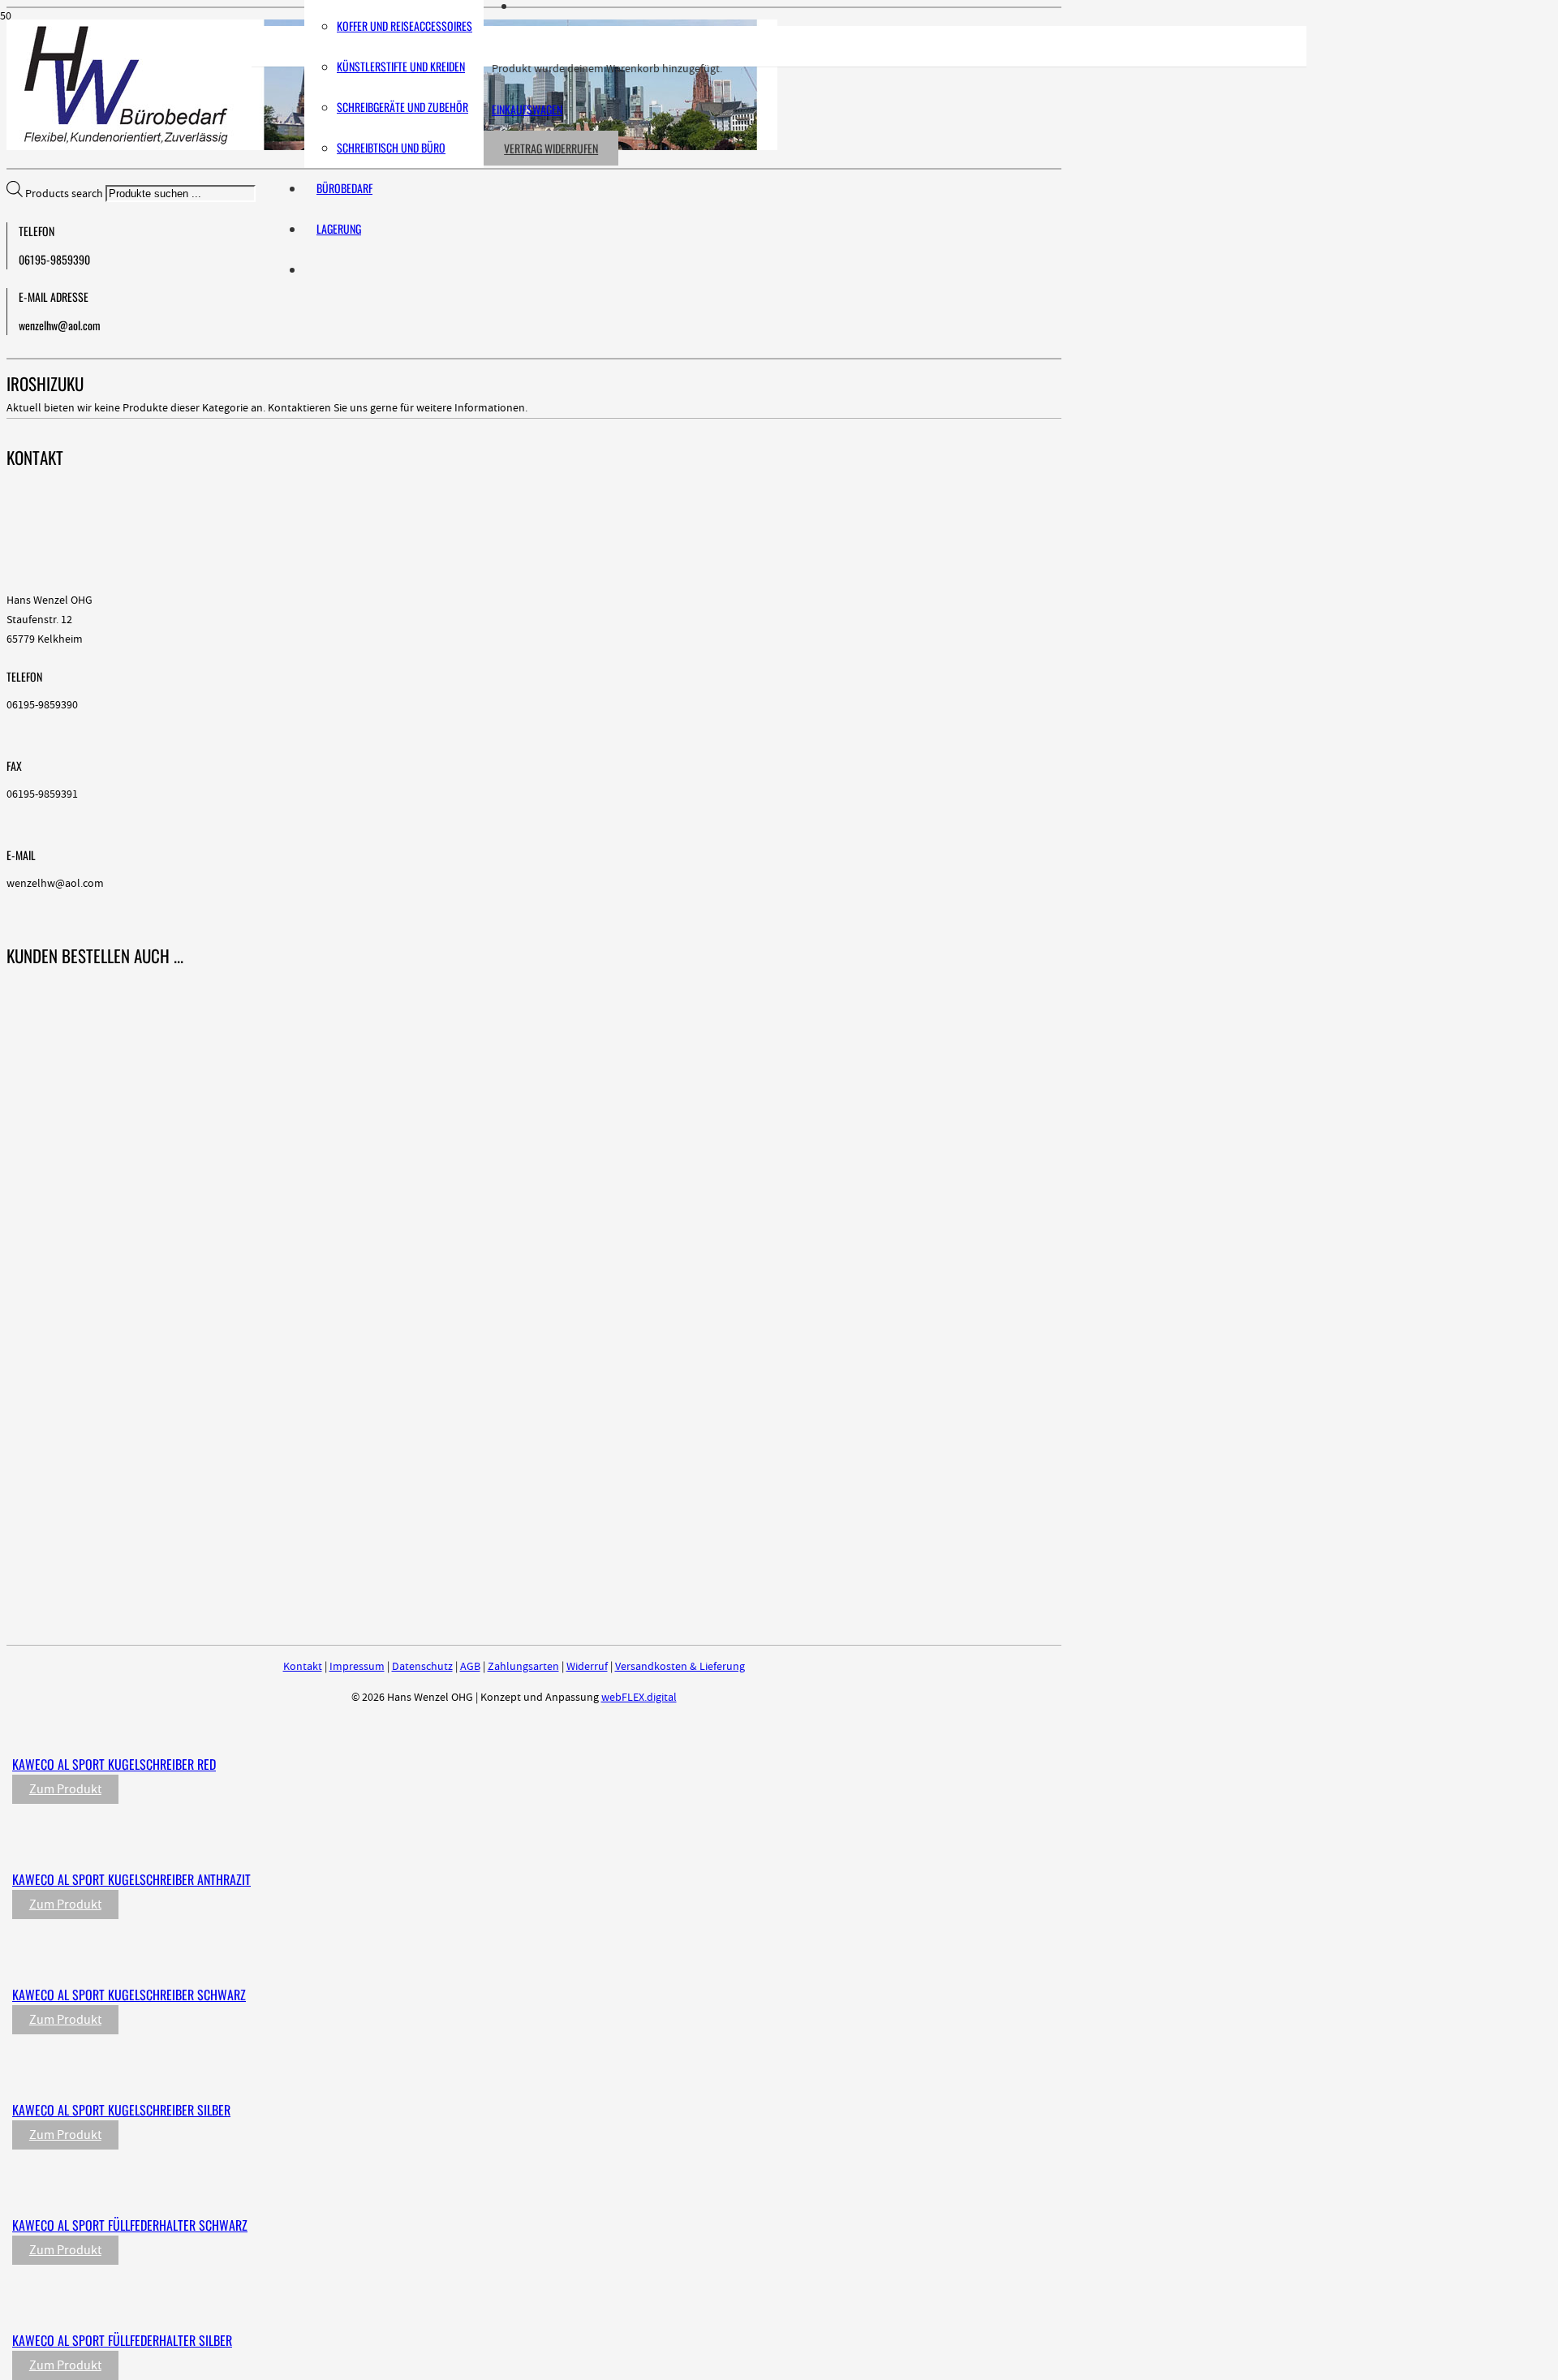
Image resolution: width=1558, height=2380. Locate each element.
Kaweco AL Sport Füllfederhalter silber (122, 2340)
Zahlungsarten (523, 1667)
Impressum (357, 1667)
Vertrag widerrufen (551, 148)
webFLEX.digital (639, 1698)
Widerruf (587, 1667)
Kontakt (303, 1667)
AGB (470, 1667)
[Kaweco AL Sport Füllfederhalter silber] (351, 2307)
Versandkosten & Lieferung (680, 1667)
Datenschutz (422, 1667)
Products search (65, 194)
